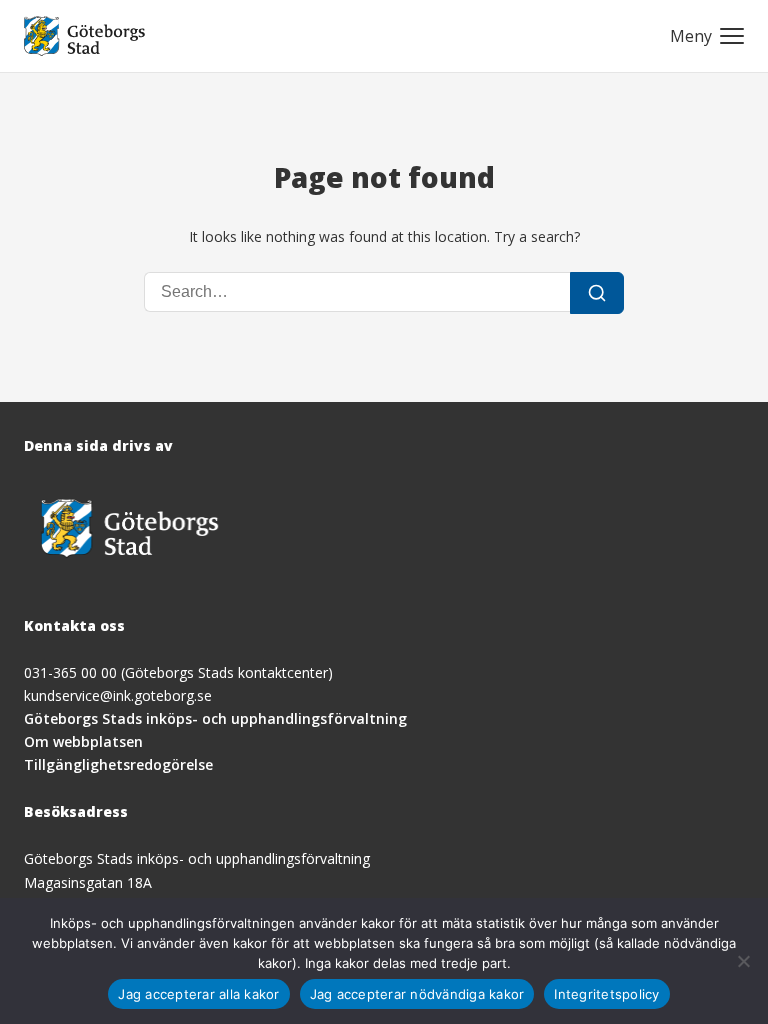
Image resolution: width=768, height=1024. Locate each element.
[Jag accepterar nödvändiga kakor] (743, 961)
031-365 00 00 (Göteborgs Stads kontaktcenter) (178, 672)
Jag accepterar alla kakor (198, 994)
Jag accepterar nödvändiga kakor (417, 994)
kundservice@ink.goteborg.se (118, 695)
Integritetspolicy (606, 994)
